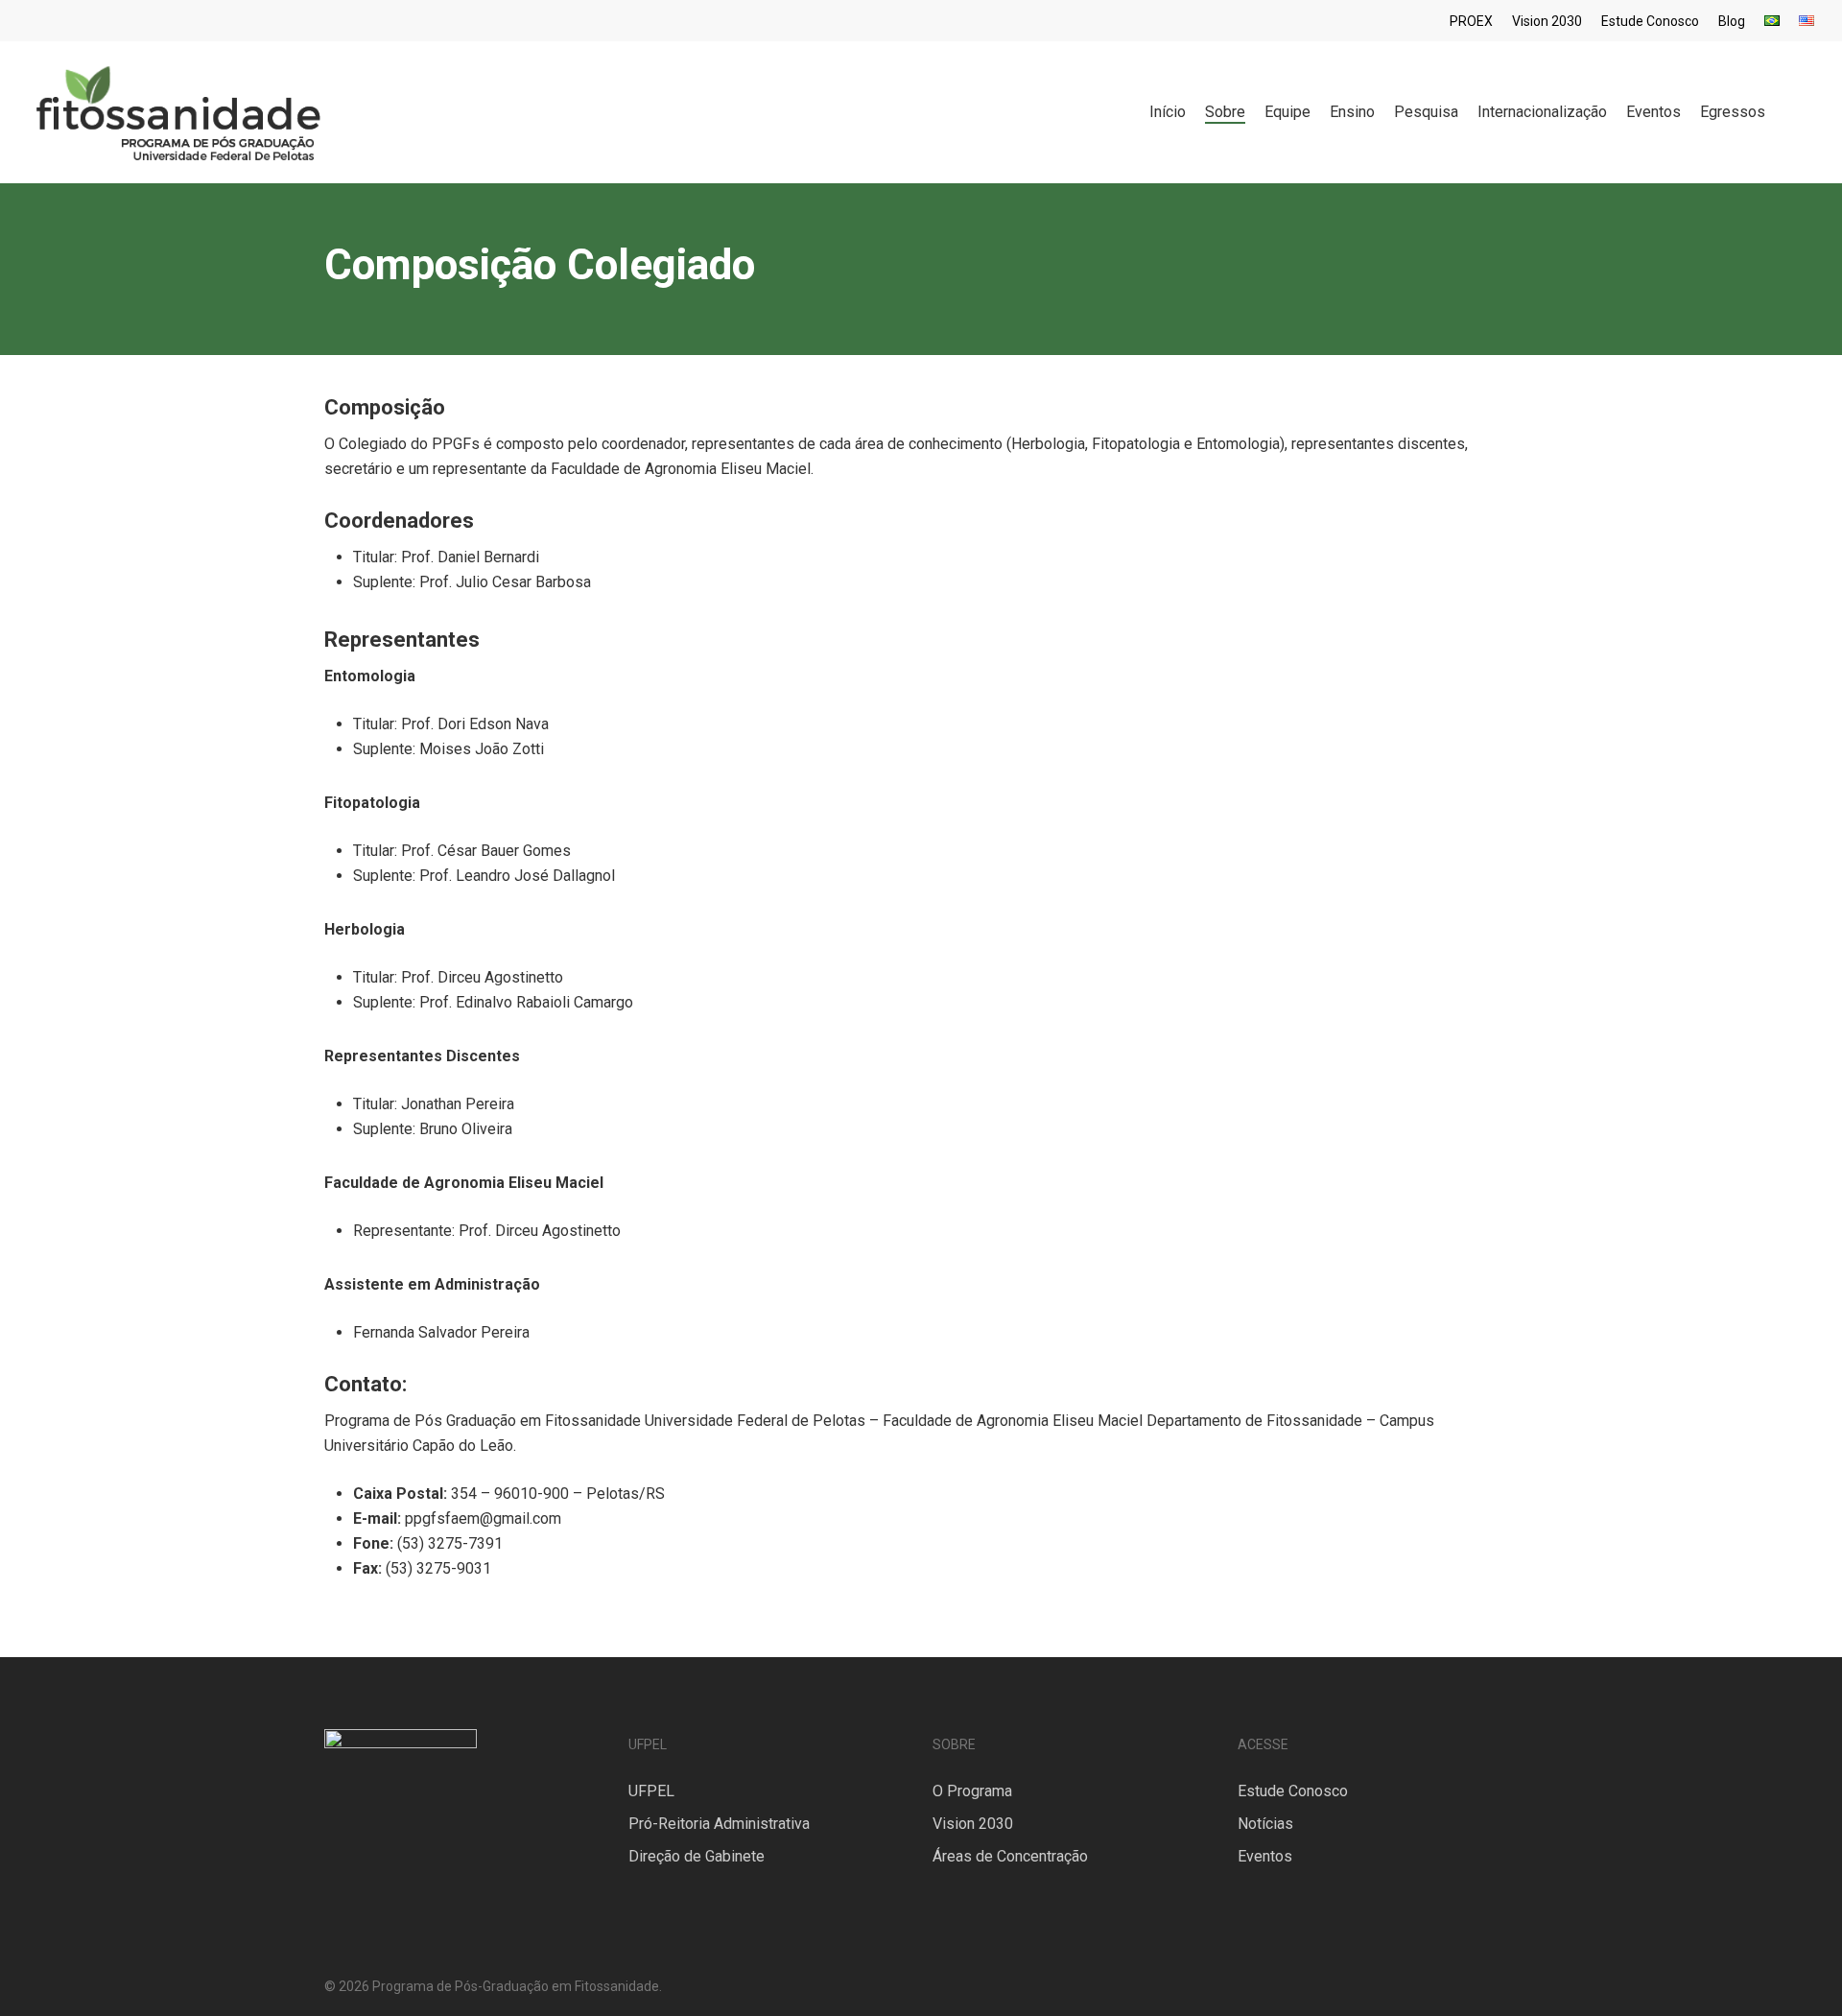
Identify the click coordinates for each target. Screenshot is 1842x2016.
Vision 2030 (973, 1824)
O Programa (972, 1791)
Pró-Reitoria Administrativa (719, 1824)
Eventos (1265, 1856)
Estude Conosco (1293, 1791)
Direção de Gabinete (697, 1856)
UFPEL (651, 1791)
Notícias (1265, 1824)
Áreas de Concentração (1010, 1856)
